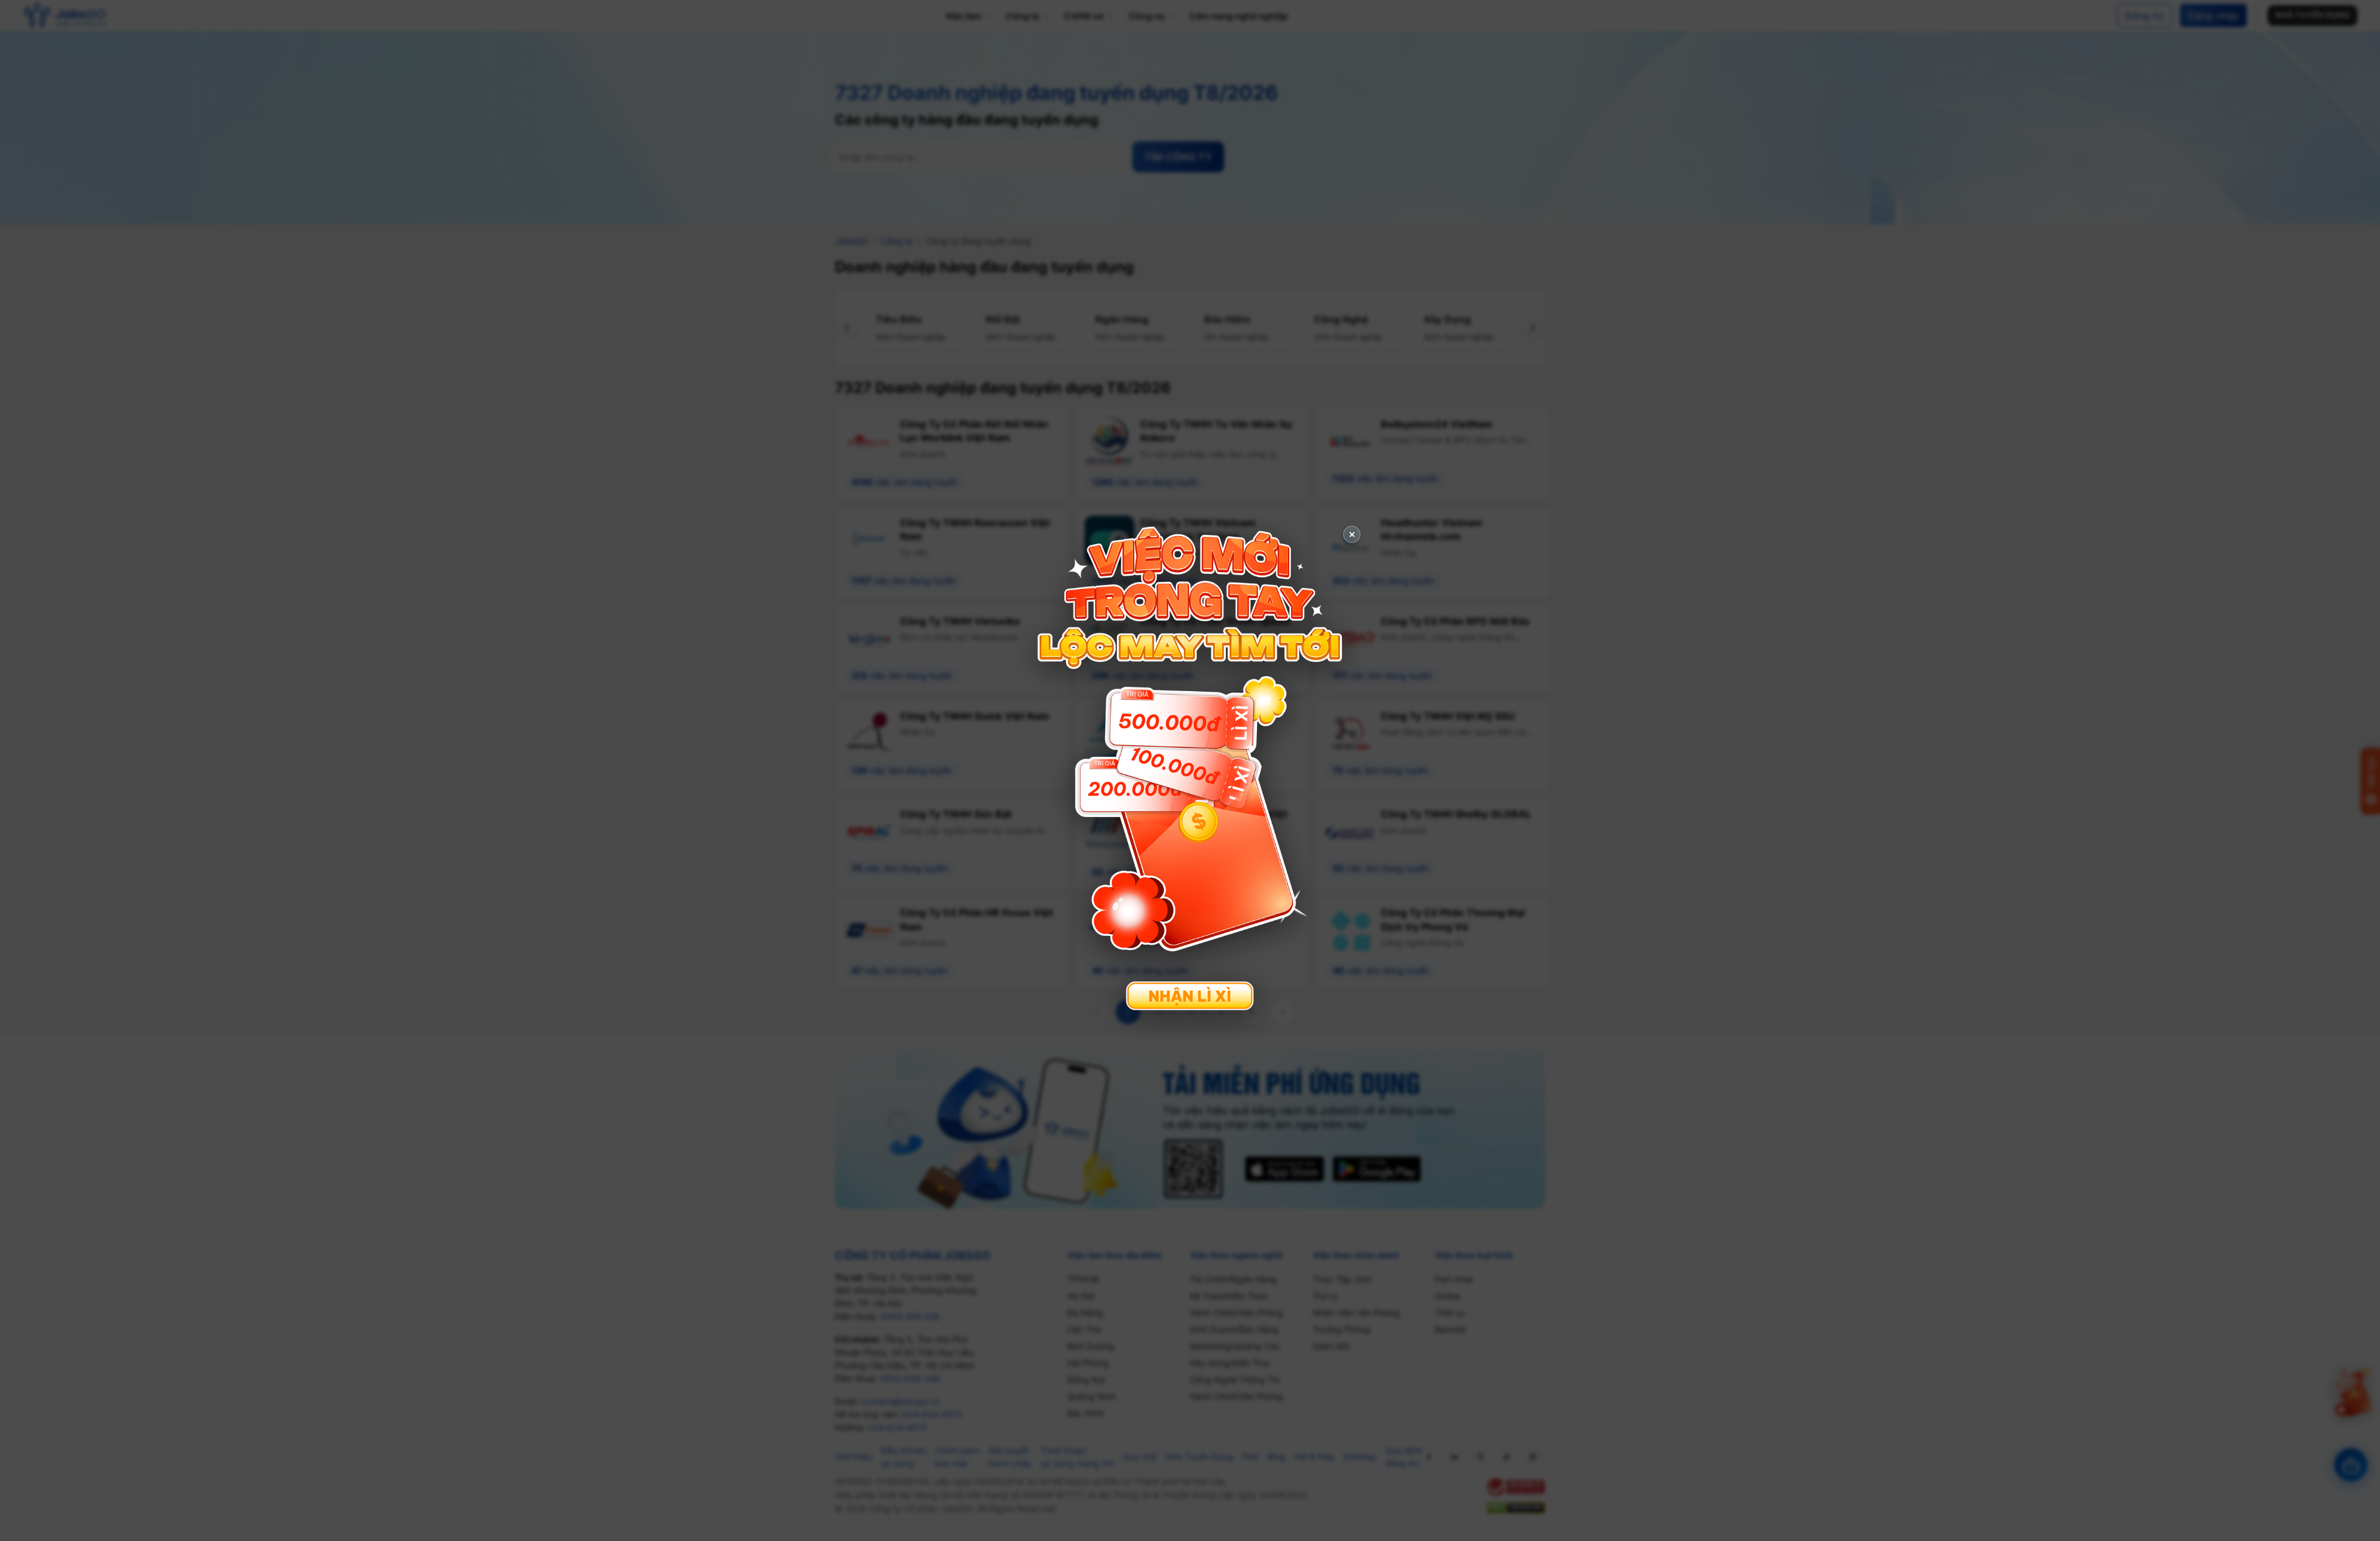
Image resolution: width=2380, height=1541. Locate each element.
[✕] (1190, 769)
